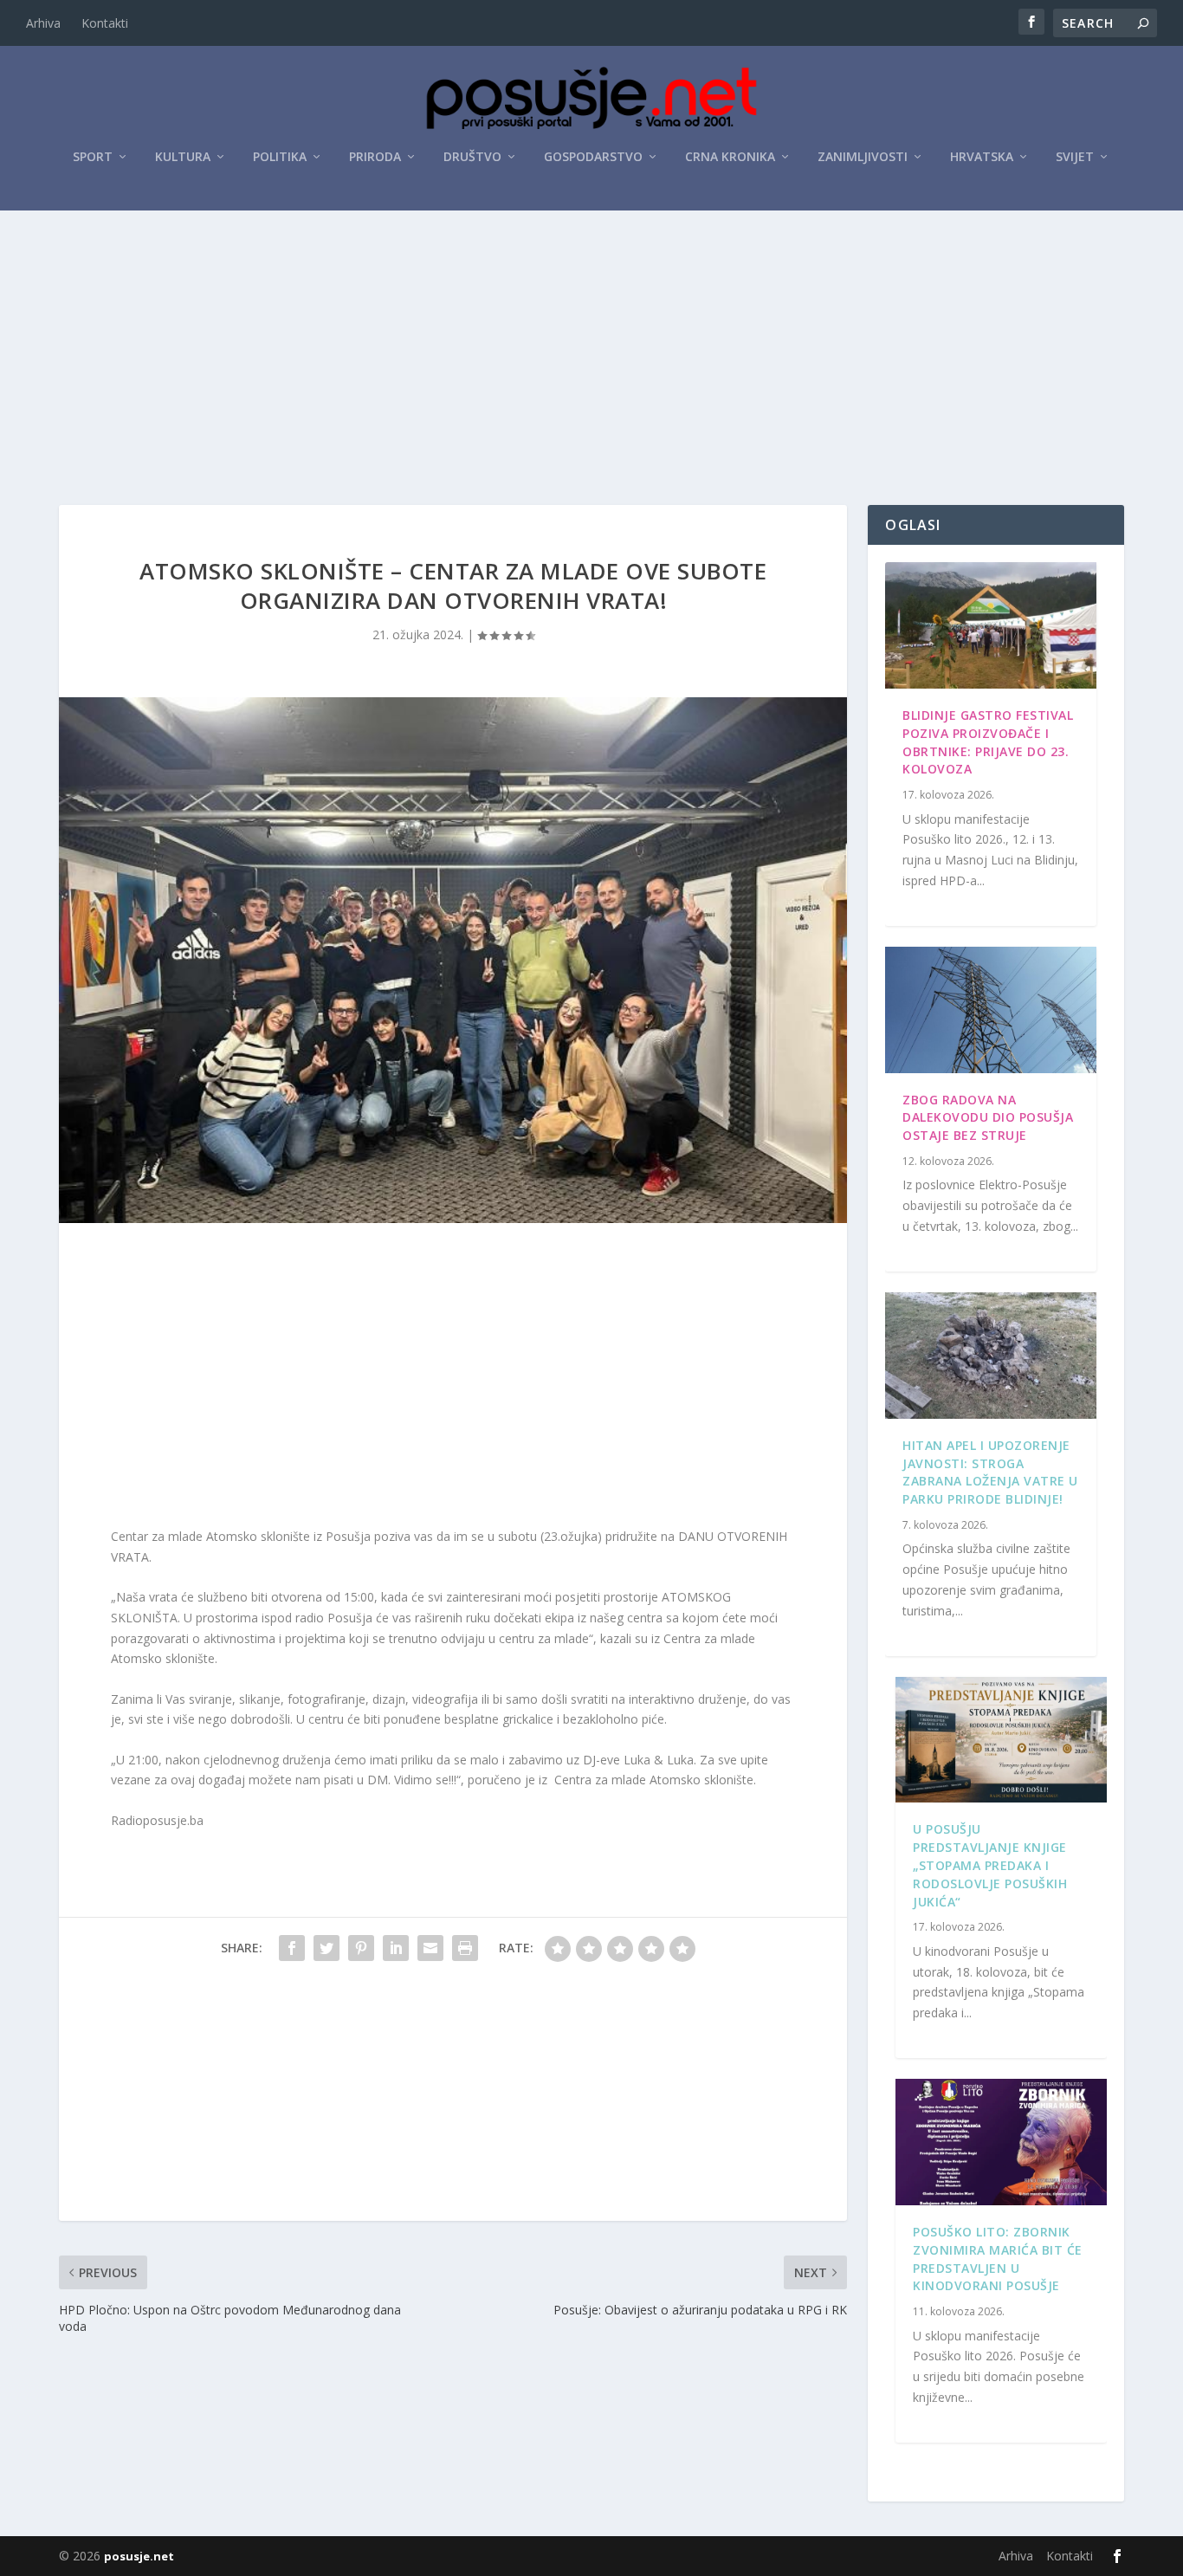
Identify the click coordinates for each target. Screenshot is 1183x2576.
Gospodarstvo (593, 157)
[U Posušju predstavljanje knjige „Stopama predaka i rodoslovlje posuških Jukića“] (1001, 1740)
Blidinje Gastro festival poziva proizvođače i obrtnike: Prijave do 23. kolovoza (988, 742)
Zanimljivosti (863, 157)
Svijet (1075, 157)
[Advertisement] (591, 340)
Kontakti (105, 23)
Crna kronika (730, 157)
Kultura (183, 157)
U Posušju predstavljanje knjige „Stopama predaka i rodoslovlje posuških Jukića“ (990, 1865)
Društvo (472, 157)
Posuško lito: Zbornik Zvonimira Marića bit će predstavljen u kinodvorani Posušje (998, 2259)
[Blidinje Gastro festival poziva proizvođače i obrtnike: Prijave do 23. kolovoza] (990, 625)
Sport (93, 157)
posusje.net (139, 2556)
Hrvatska (982, 157)
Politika (280, 157)
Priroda (375, 157)
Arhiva (43, 23)
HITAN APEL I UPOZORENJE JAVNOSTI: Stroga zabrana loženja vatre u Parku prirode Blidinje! (990, 1472)
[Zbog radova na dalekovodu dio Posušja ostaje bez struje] (990, 1010)
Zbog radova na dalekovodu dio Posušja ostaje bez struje (988, 1118)
